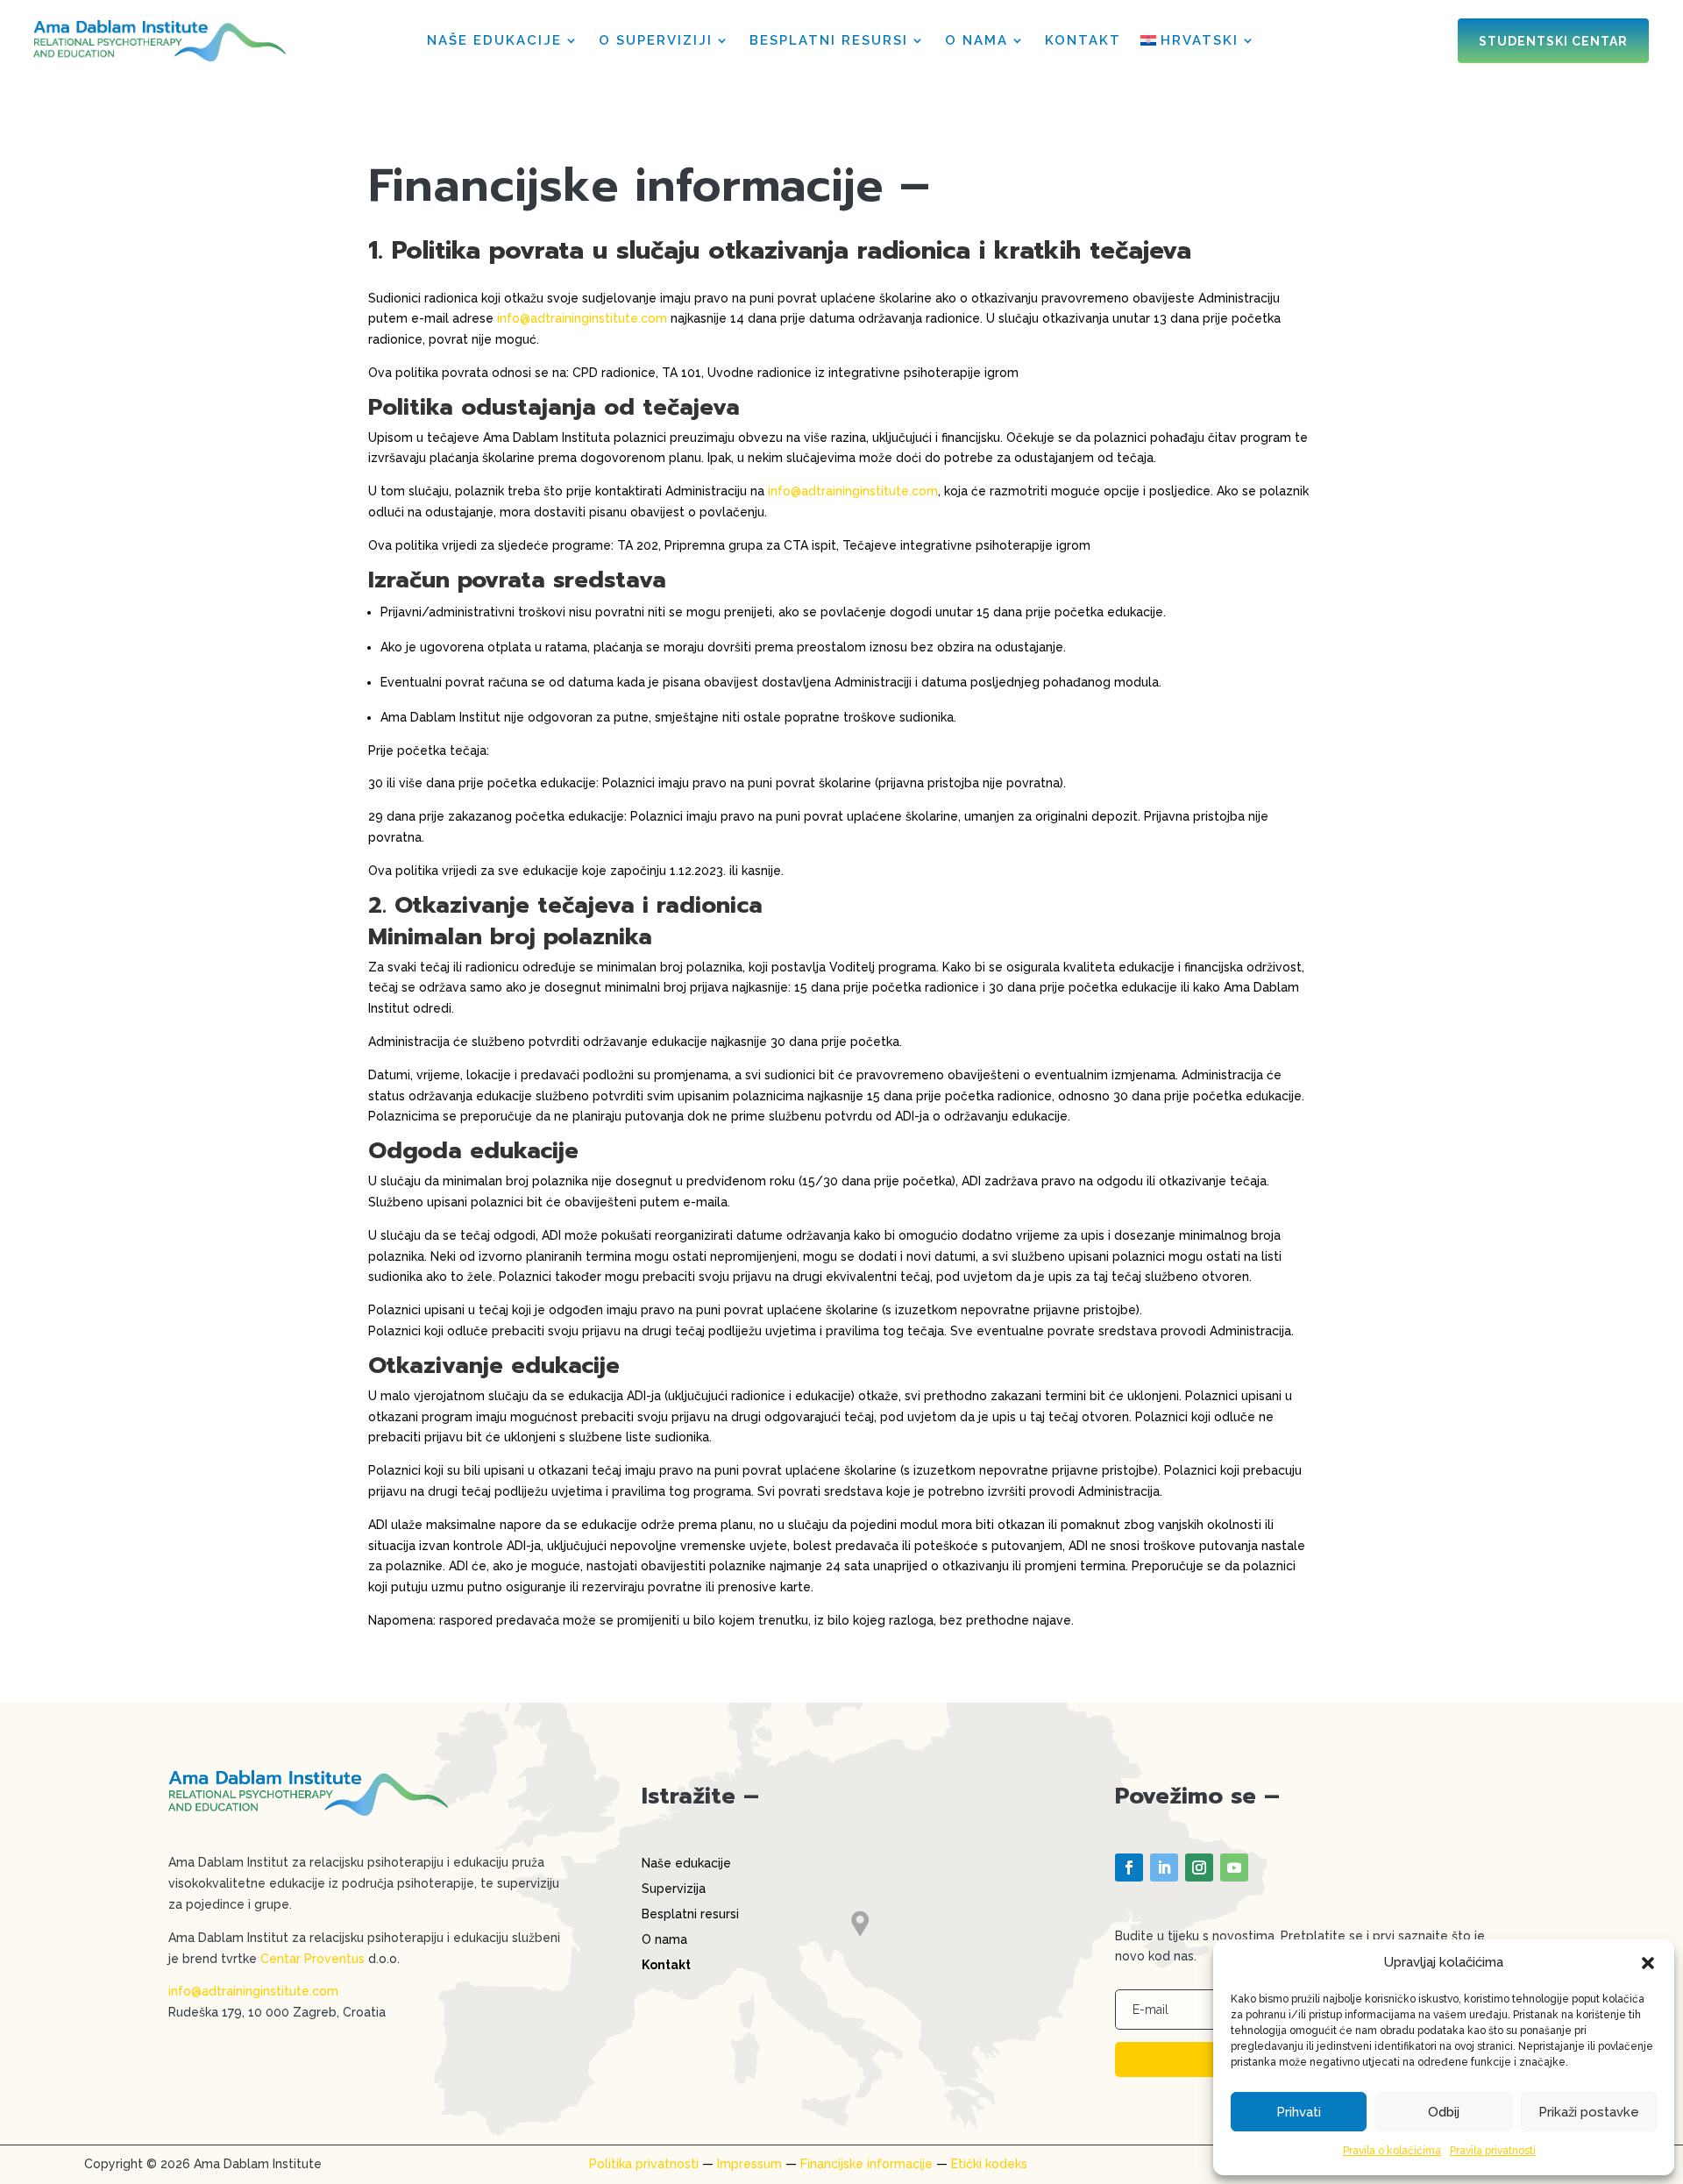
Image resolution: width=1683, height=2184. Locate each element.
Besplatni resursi (829, 41)
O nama (976, 41)
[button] (1648, 1963)
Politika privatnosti (644, 2164)
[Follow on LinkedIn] (1164, 1867)
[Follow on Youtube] (1234, 1867)
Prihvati (1299, 2112)
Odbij (1444, 2112)
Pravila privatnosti (1493, 2151)
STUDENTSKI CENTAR (1553, 41)
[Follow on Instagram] (1199, 1867)
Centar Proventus (312, 1959)
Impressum (749, 2164)
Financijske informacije (866, 2164)
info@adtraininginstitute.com (582, 318)
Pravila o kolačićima (1392, 2151)
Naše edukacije (494, 41)
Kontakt (1083, 41)
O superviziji (656, 41)
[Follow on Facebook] (1129, 1867)
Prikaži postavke (1589, 2112)
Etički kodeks (989, 2164)
